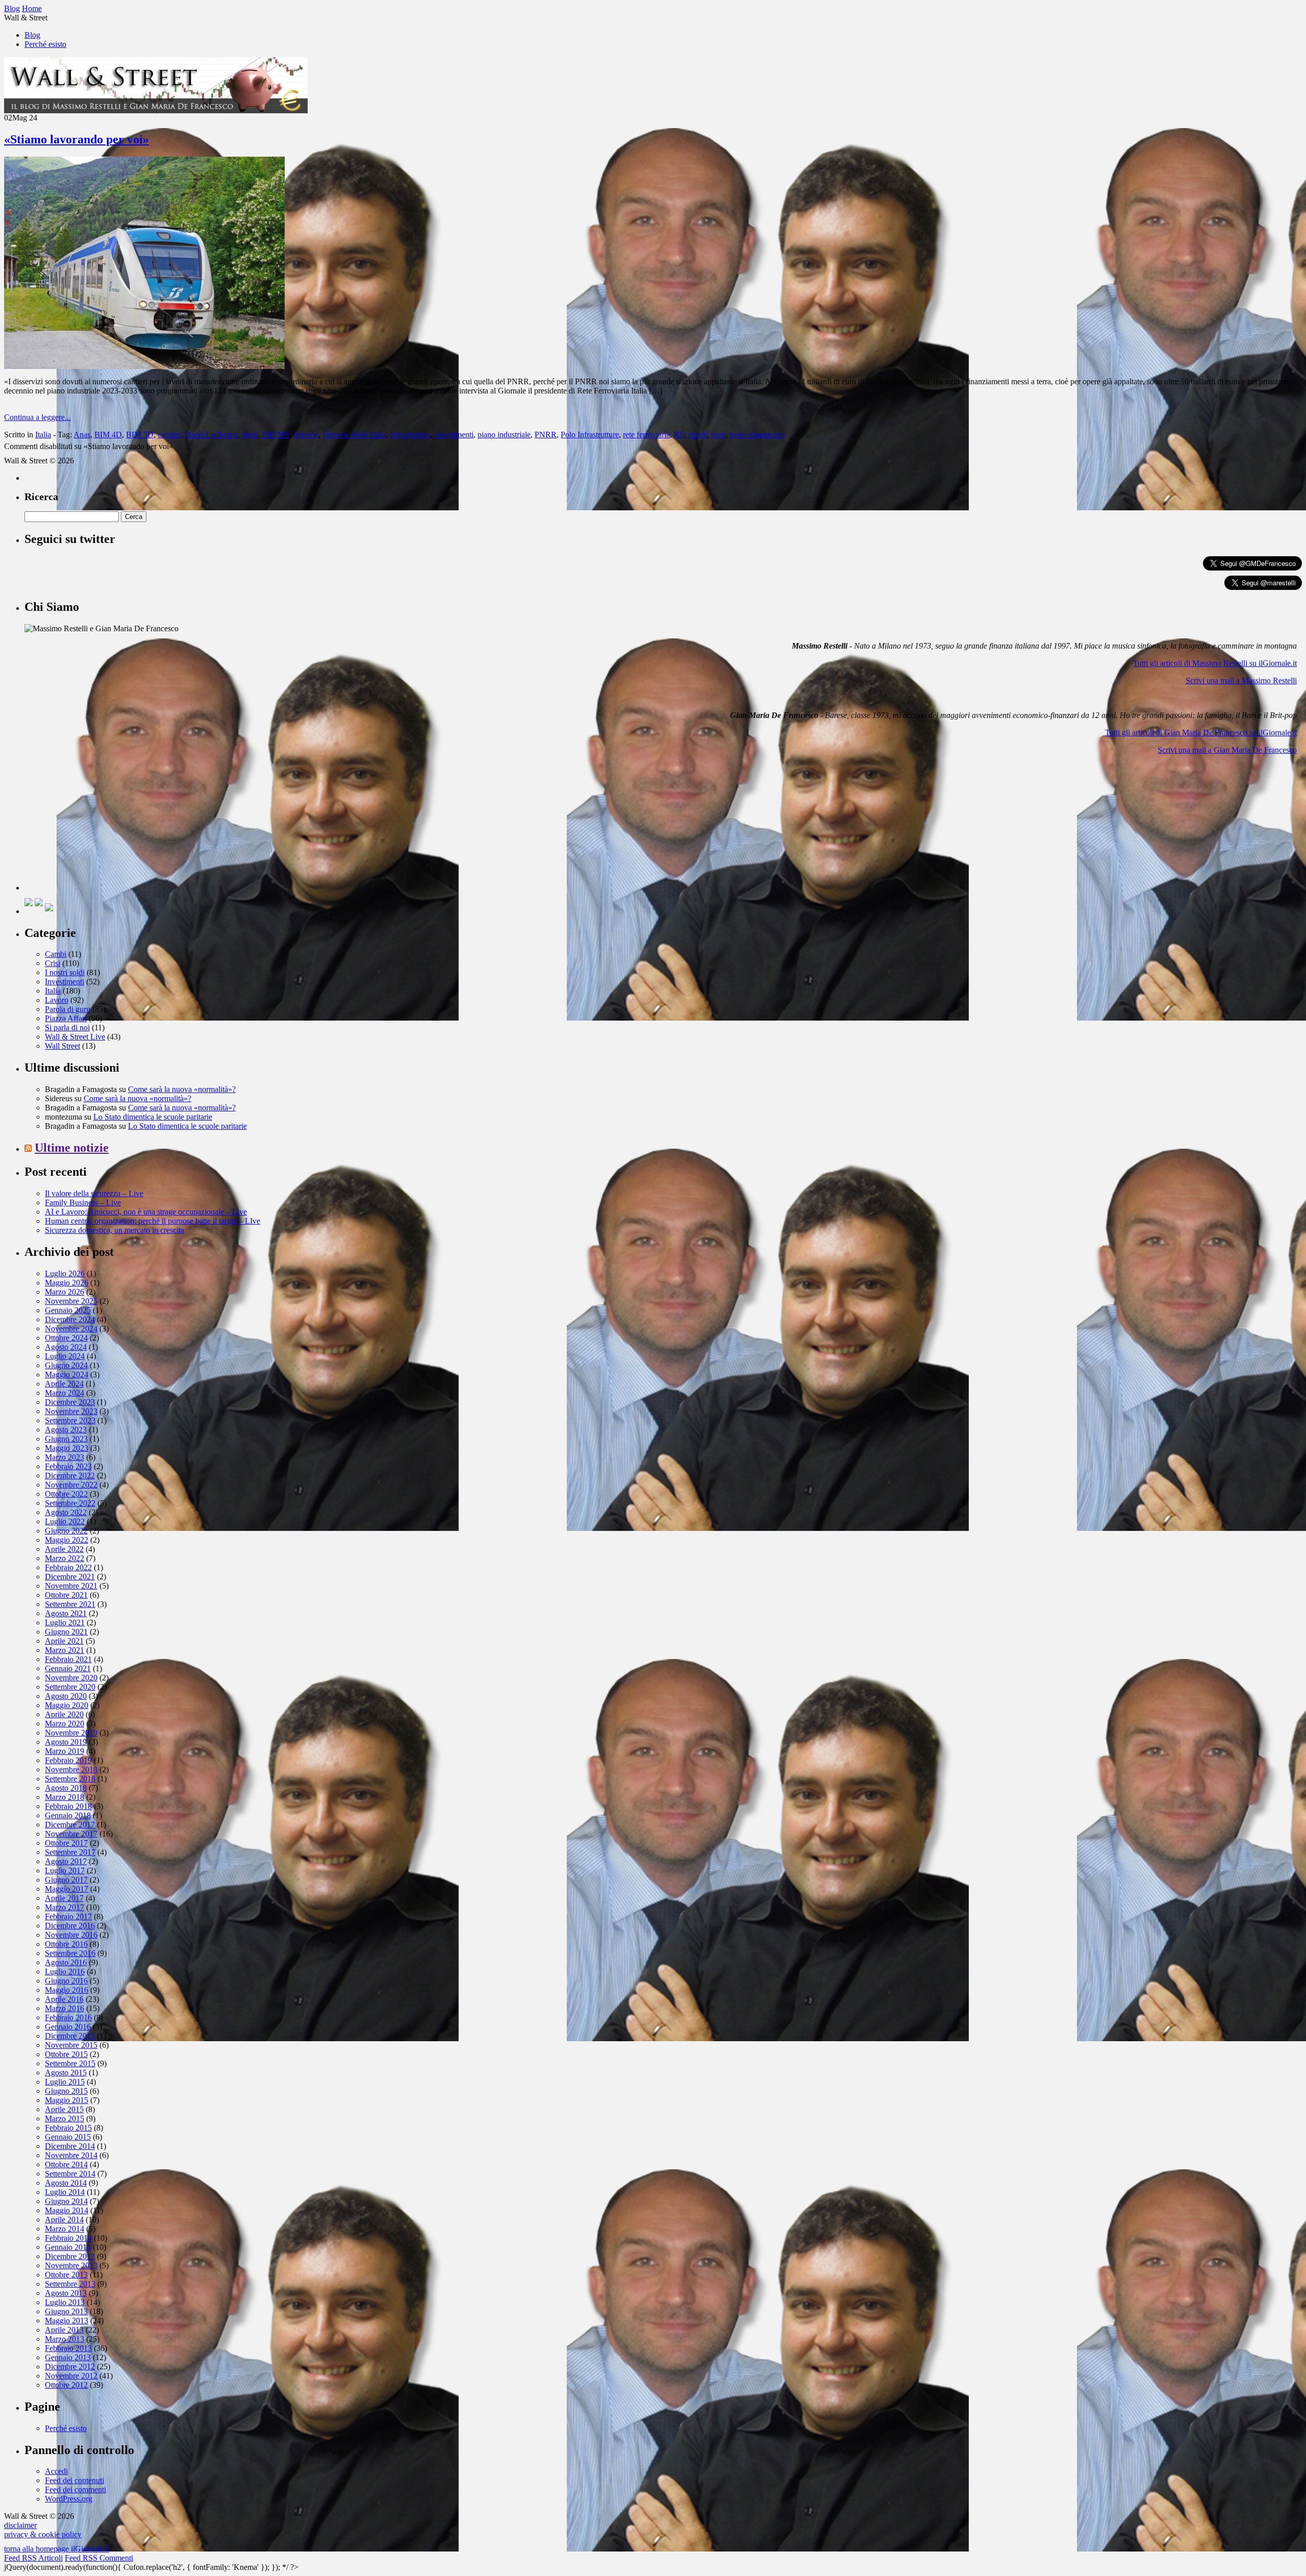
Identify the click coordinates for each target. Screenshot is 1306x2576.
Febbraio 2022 (68, 1567)
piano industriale (504, 435)
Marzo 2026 (65, 1292)
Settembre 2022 (70, 1503)
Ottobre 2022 (66, 1494)
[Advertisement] (101, 827)
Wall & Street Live (75, 1037)
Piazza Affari (66, 1018)
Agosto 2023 (66, 1430)
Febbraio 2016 (68, 2017)
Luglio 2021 (65, 1623)
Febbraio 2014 (68, 2238)
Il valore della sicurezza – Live (94, 1193)
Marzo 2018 (65, 1797)
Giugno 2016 (66, 1981)
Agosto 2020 (66, 1696)
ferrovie (306, 435)
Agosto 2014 (66, 2183)
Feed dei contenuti (74, 2480)
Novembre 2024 (71, 1329)
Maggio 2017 (67, 1889)
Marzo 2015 (65, 2119)
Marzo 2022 (65, 1558)
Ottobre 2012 (66, 2385)
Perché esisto (45, 44)
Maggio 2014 (67, 2210)
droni (250, 435)
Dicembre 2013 (70, 2256)
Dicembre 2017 (70, 1825)
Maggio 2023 (67, 1448)
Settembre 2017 (70, 1852)
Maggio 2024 (67, 1374)
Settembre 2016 (70, 1953)
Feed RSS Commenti (99, 2558)
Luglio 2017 (65, 1871)
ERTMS (276, 435)
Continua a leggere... (37, 417)
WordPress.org (69, 2499)
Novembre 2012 (71, 2376)
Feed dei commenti (76, 2490)
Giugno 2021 (66, 1632)
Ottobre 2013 (66, 2275)
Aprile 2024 (64, 1384)
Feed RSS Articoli (33, 2558)
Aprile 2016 (64, 1999)
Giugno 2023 (66, 1439)
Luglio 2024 (65, 1356)
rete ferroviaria (646, 435)
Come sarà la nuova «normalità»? (182, 1089)
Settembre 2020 (70, 1687)
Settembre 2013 (70, 2284)
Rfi (679, 435)
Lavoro (57, 1000)
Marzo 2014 (65, 2229)
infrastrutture (410, 435)
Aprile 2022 (64, 1549)
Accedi (56, 2471)
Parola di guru (68, 1009)
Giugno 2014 (66, 2201)
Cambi (56, 954)
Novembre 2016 (71, 1935)
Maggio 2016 (67, 1990)
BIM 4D (108, 435)
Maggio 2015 (67, 2100)
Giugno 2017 (66, 1880)
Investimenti (65, 982)
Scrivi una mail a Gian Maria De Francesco (1227, 750)
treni (718, 435)
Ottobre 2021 (66, 1595)
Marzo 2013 (65, 2339)
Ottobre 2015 (66, 2054)
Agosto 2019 (66, 1742)
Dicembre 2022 (70, 1476)
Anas (82, 435)
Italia (43, 435)
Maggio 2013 (67, 2321)
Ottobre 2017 (66, 1843)
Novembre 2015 (71, 2045)
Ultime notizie (72, 1148)
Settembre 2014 (70, 2174)
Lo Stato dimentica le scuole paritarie (153, 1117)
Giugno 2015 (66, 2091)
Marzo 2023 (65, 1457)
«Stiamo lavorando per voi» (77, 139)
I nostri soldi (65, 972)
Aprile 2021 (64, 1641)
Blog (32, 35)
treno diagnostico (757, 435)
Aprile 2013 (64, 2330)
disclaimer (20, 2525)
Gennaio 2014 (68, 2247)
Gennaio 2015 (68, 2137)
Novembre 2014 (71, 2155)
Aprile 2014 (64, 2220)
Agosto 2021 (66, 1613)
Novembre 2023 (71, 1411)
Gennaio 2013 (68, 2357)
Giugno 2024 (66, 1365)
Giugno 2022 (66, 1531)
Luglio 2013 (65, 2302)
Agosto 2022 (66, 1512)
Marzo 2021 (65, 1650)
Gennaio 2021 (68, 1668)
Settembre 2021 (70, 1604)
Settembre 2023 (70, 1420)
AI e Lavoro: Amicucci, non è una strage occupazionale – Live (146, 1212)
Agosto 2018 (66, 1788)
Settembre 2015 (70, 2063)
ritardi (698, 435)
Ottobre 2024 (66, 1338)
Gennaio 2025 (68, 1310)
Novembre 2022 (71, 1485)
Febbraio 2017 (68, 1916)
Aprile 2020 (64, 1714)
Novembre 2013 (71, 2265)
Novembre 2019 (71, 1733)
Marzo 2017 (65, 1907)
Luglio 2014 (65, 2192)
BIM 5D (140, 435)
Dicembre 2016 (70, 1926)
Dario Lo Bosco (211, 435)
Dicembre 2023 (70, 1402)
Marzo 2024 (65, 1393)
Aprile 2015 (64, 2109)
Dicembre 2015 (70, 2036)
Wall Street (62, 1046)
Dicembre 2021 (70, 1577)
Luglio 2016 (65, 1972)
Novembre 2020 (71, 1678)
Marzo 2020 (65, 1724)
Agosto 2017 (66, 1861)
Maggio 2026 (67, 1283)
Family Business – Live (83, 1203)
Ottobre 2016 (66, 1944)
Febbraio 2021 (68, 1659)
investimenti (454, 435)
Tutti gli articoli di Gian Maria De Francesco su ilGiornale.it (1201, 733)
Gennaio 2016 (68, 2027)
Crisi (53, 963)
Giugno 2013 (66, 2311)
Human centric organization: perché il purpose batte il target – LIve (153, 1221)
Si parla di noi (67, 1027)
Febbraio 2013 (68, 2348)
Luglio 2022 (65, 1521)
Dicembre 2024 (70, 1319)
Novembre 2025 (71, 1301)
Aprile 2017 (64, 1898)
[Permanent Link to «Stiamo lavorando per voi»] (144, 366)
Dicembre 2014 (70, 2146)
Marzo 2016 (65, 2008)
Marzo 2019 (65, 1751)
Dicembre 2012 (70, 2367)
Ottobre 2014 (66, 2164)
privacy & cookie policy (43, 2534)
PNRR (546, 435)
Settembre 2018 (70, 1779)
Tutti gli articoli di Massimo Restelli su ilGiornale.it (1215, 663)
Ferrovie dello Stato (354, 435)
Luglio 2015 (65, 2082)
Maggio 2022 (67, 1540)
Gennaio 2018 (68, 1815)
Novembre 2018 (71, 1769)
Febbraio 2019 (68, 1760)
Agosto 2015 (66, 2073)
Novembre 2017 (71, 1834)
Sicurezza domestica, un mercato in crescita (115, 1230)
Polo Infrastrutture (590, 435)
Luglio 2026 (65, 1273)
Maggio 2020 (67, 1705)
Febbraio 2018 (68, 1806)
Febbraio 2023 (68, 1466)
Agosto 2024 (66, 1347)
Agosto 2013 (66, 2293)
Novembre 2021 (71, 1586)
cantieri (169, 435)
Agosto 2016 (66, 1962)
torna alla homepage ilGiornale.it (57, 2549)
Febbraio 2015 (68, 2128)
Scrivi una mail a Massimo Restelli (1241, 680)
